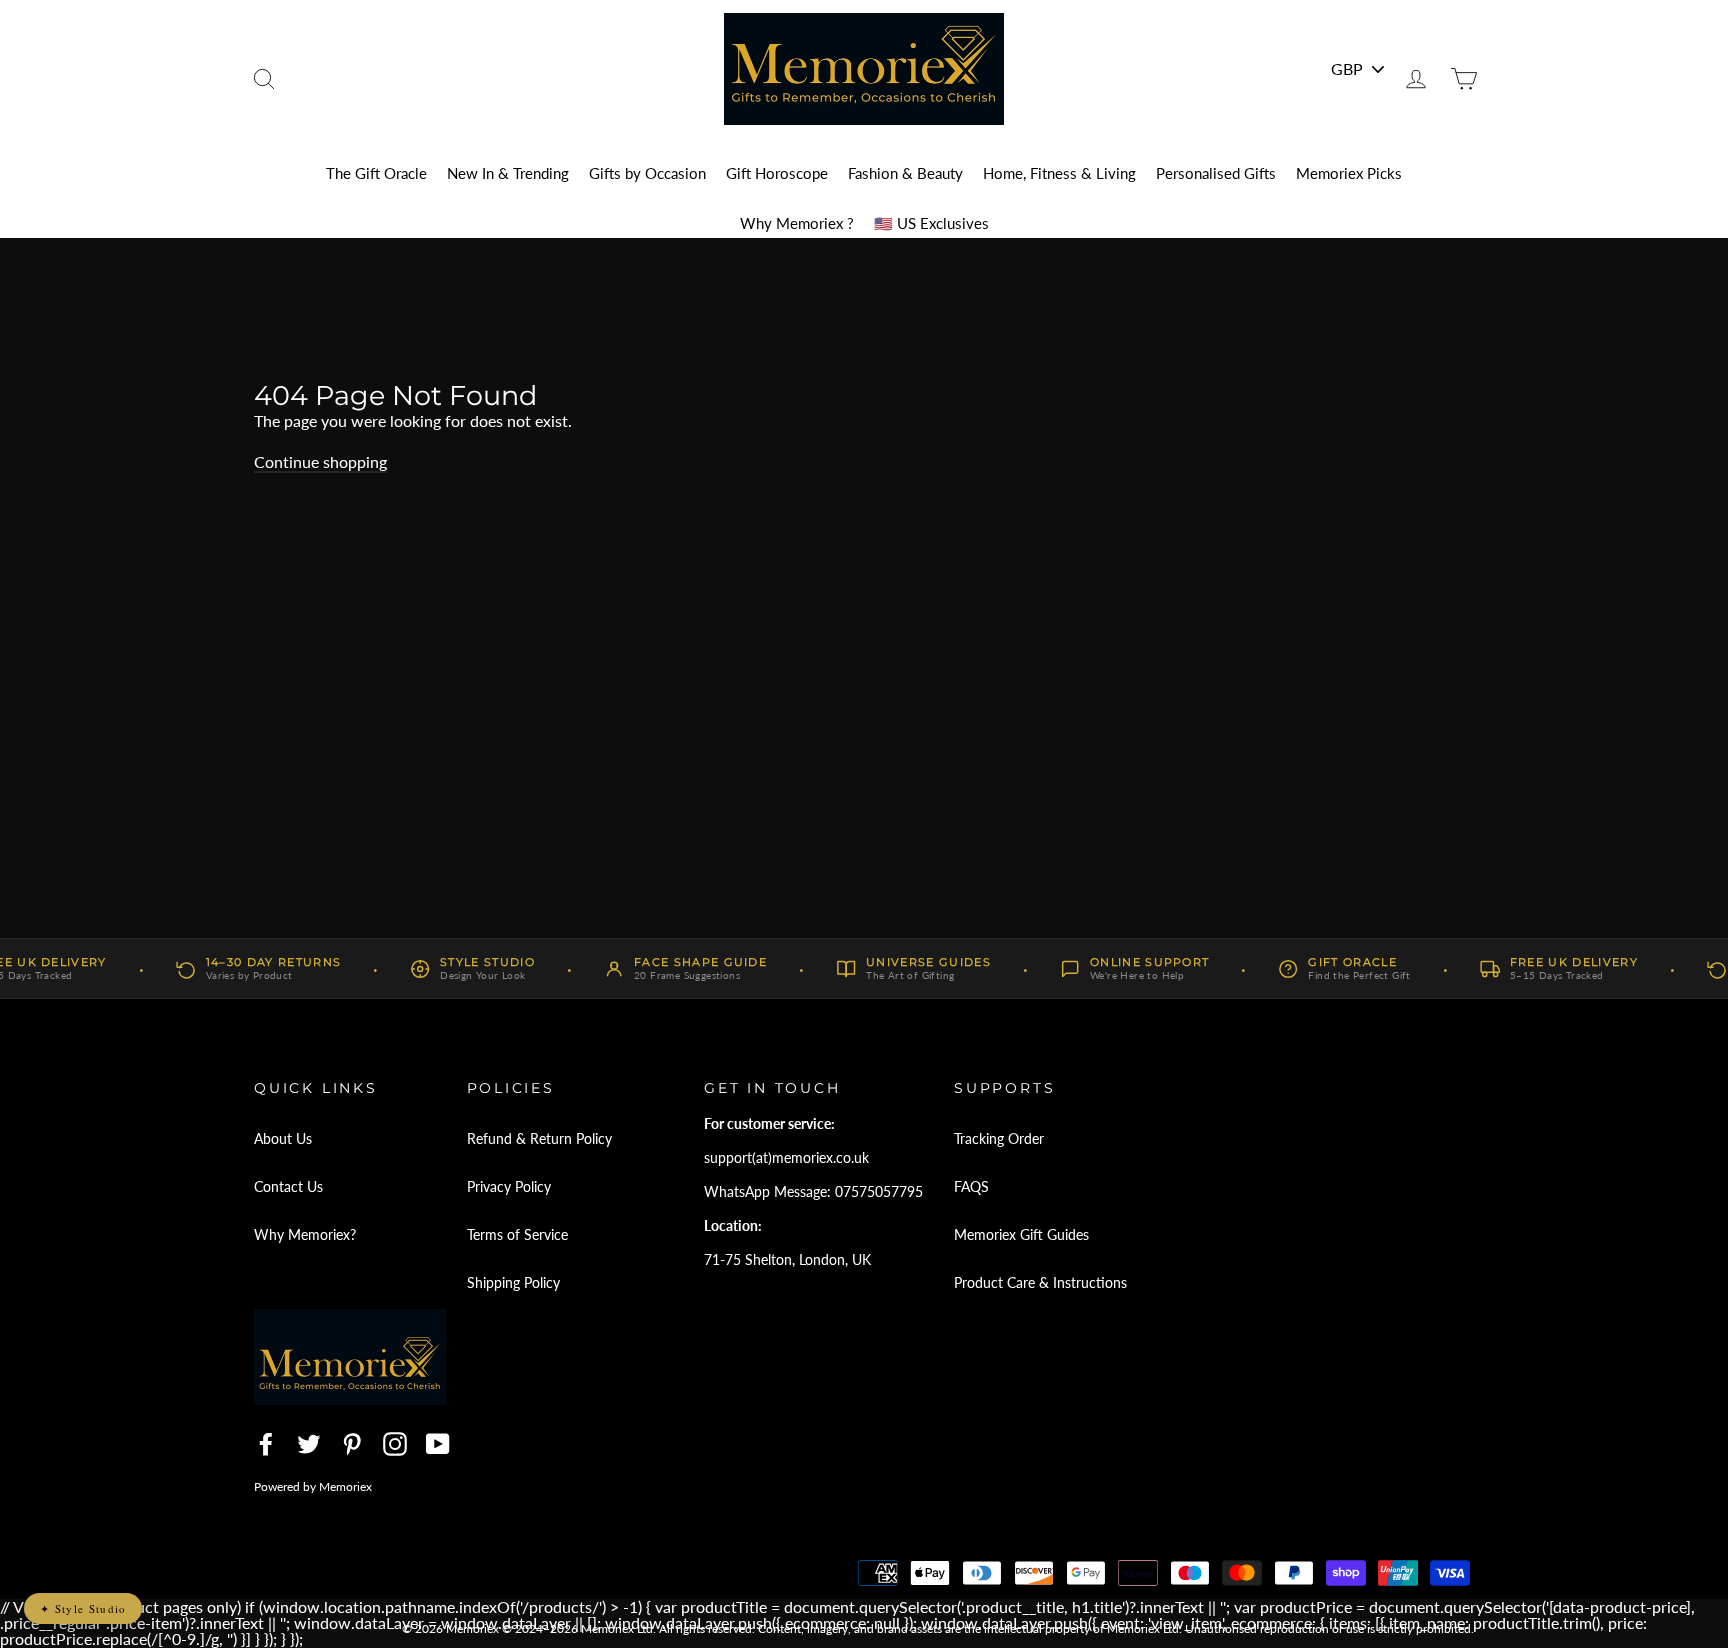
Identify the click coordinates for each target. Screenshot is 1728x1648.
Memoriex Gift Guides (1021, 1234)
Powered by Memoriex (313, 1486)
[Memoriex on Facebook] (266, 1444)
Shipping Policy (513, 1282)
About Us (283, 1138)
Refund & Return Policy (539, 1138)
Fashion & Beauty (905, 173)
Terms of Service (517, 1234)
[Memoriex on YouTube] (438, 1444)
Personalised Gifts (1216, 173)
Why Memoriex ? (797, 223)
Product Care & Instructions (1040, 1282)
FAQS (971, 1186)
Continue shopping (320, 461)
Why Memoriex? (305, 1234)
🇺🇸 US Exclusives (931, 223)
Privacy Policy (509, 1186)
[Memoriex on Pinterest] (352, 1444)
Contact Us (288, 1186)
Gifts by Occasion (647, 173)
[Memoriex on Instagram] (395, 1444)
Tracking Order (999, 1138)
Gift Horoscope (777, 173)
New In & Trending (508, 173)
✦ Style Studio (83, 1608)
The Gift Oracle (376, 173)
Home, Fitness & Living (1059, 173)
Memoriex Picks (1349, 173)
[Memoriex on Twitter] (309, 1444)
